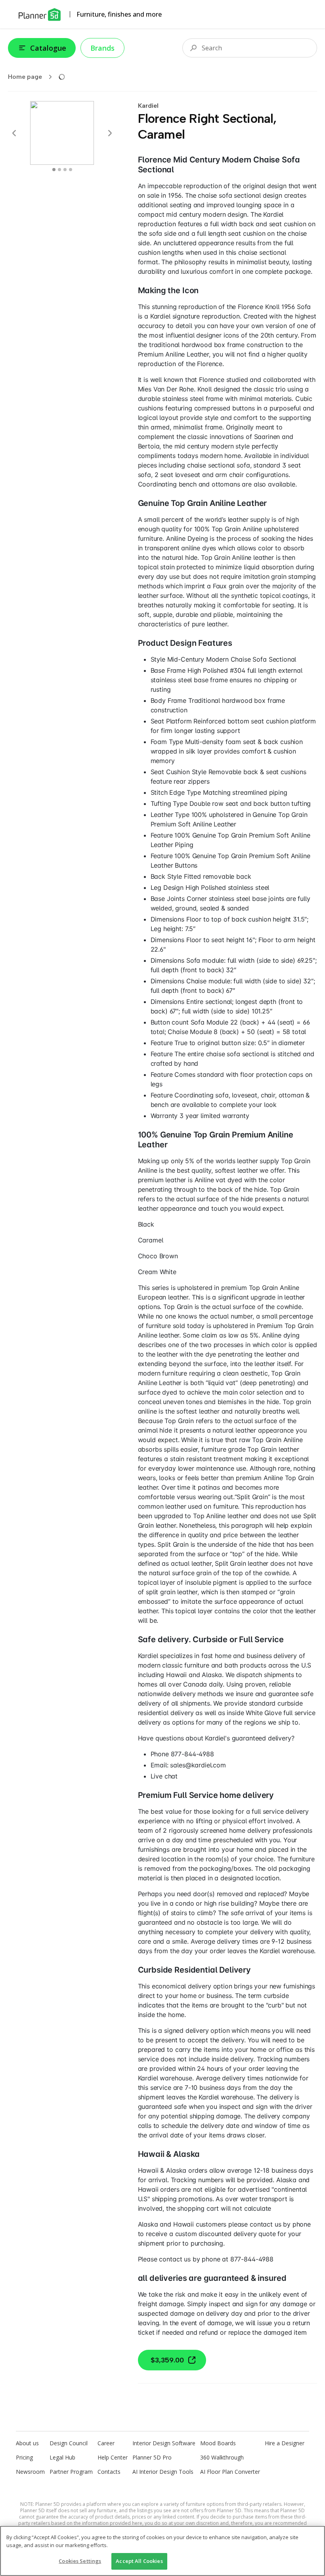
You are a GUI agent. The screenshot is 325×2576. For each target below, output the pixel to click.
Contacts (109, 2472)
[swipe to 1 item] (59, 170)
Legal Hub (62, 2457)
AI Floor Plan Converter (230, 2472)
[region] (162, 2551)
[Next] (110, 133)
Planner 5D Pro (152, 2457)
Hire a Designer (285, 2443)
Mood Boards (218, 2443)
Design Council (69, 2443)
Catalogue (48, 48)
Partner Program (71, 2472)
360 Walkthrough (222, 2457)
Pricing (24, 2457)
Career (106, 2443)
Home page (25, 77)
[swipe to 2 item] (65, 170)
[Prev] (14, 133)
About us (27, 2443)
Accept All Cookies (139, 2561)
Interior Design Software (164, 2443)
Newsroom (30, 2472)
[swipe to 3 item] (71, 170)
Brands (102, 48)
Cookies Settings (80, 2561)
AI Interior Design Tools (163, 2472)
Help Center (113, 2457)
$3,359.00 (167, 2360)
